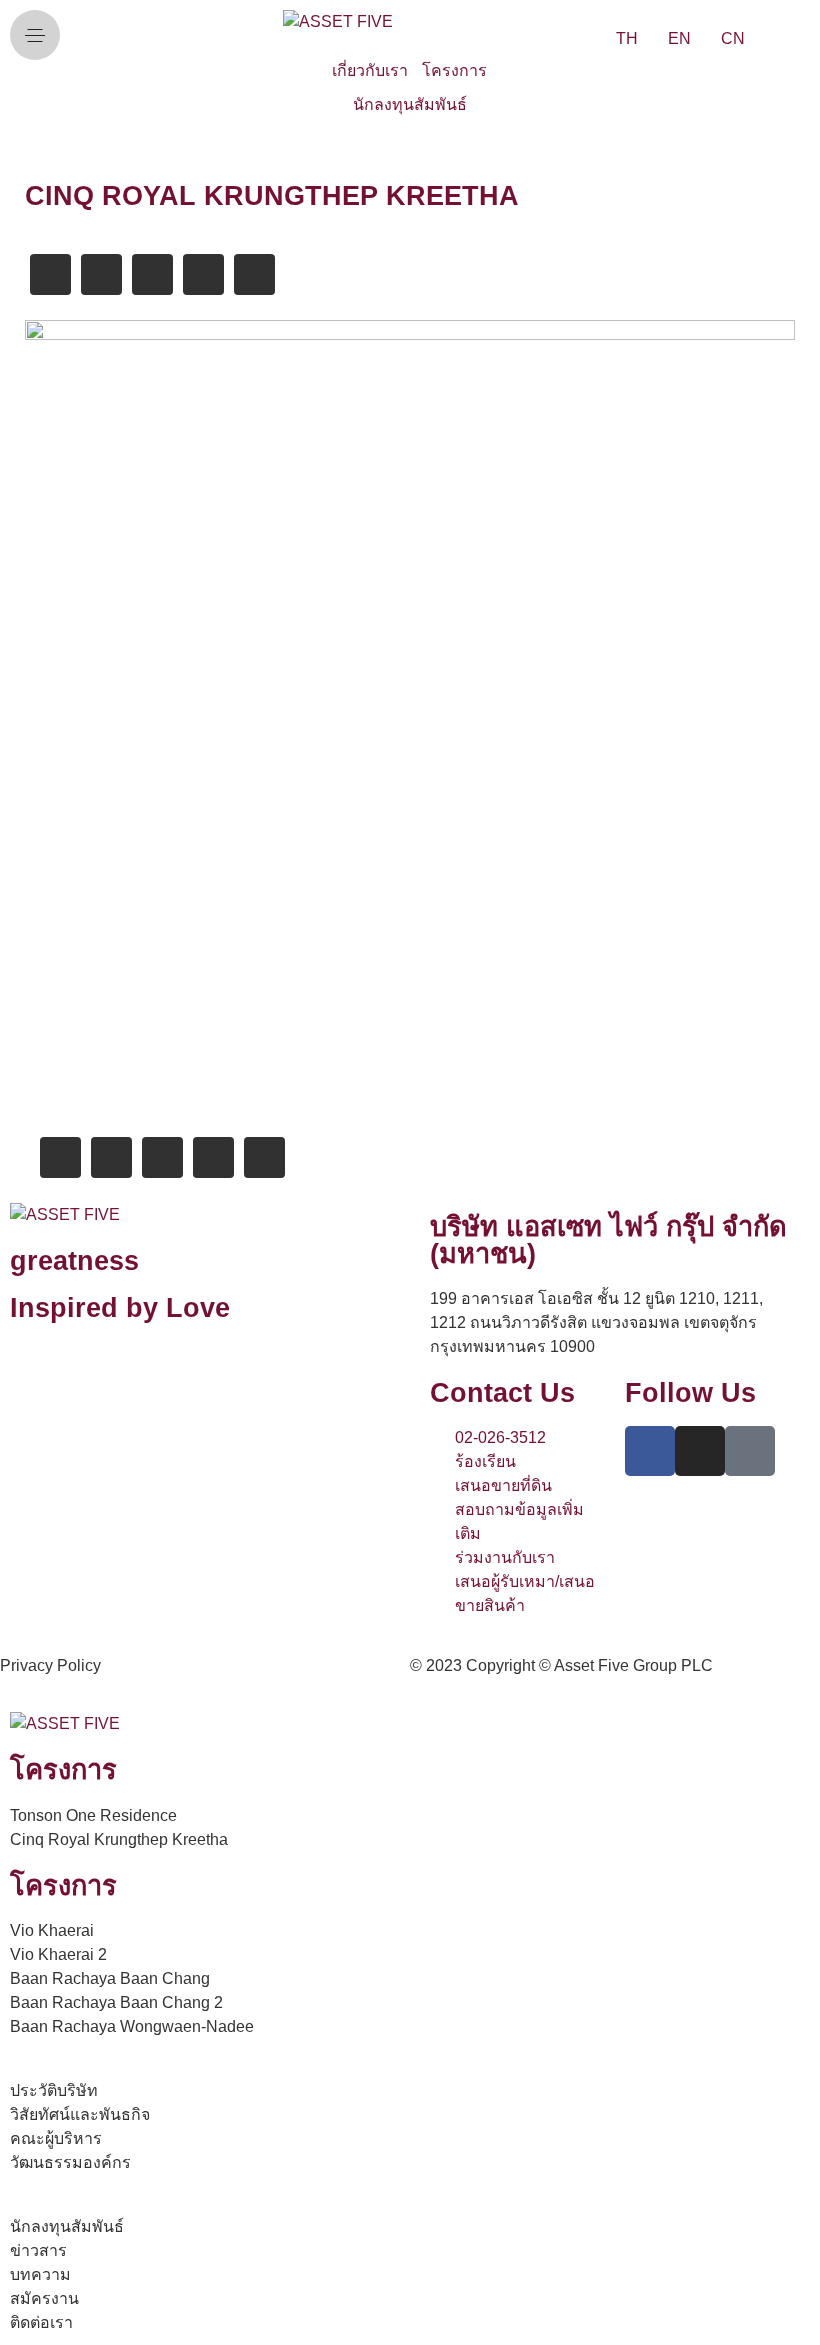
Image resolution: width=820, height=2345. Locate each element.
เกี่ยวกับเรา (370, 70)
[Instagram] (700, 1451)
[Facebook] (650, 1451)
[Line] (750, 1451)
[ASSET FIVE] (338, 22)
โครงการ (454, 70)
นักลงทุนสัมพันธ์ (410, 104)
